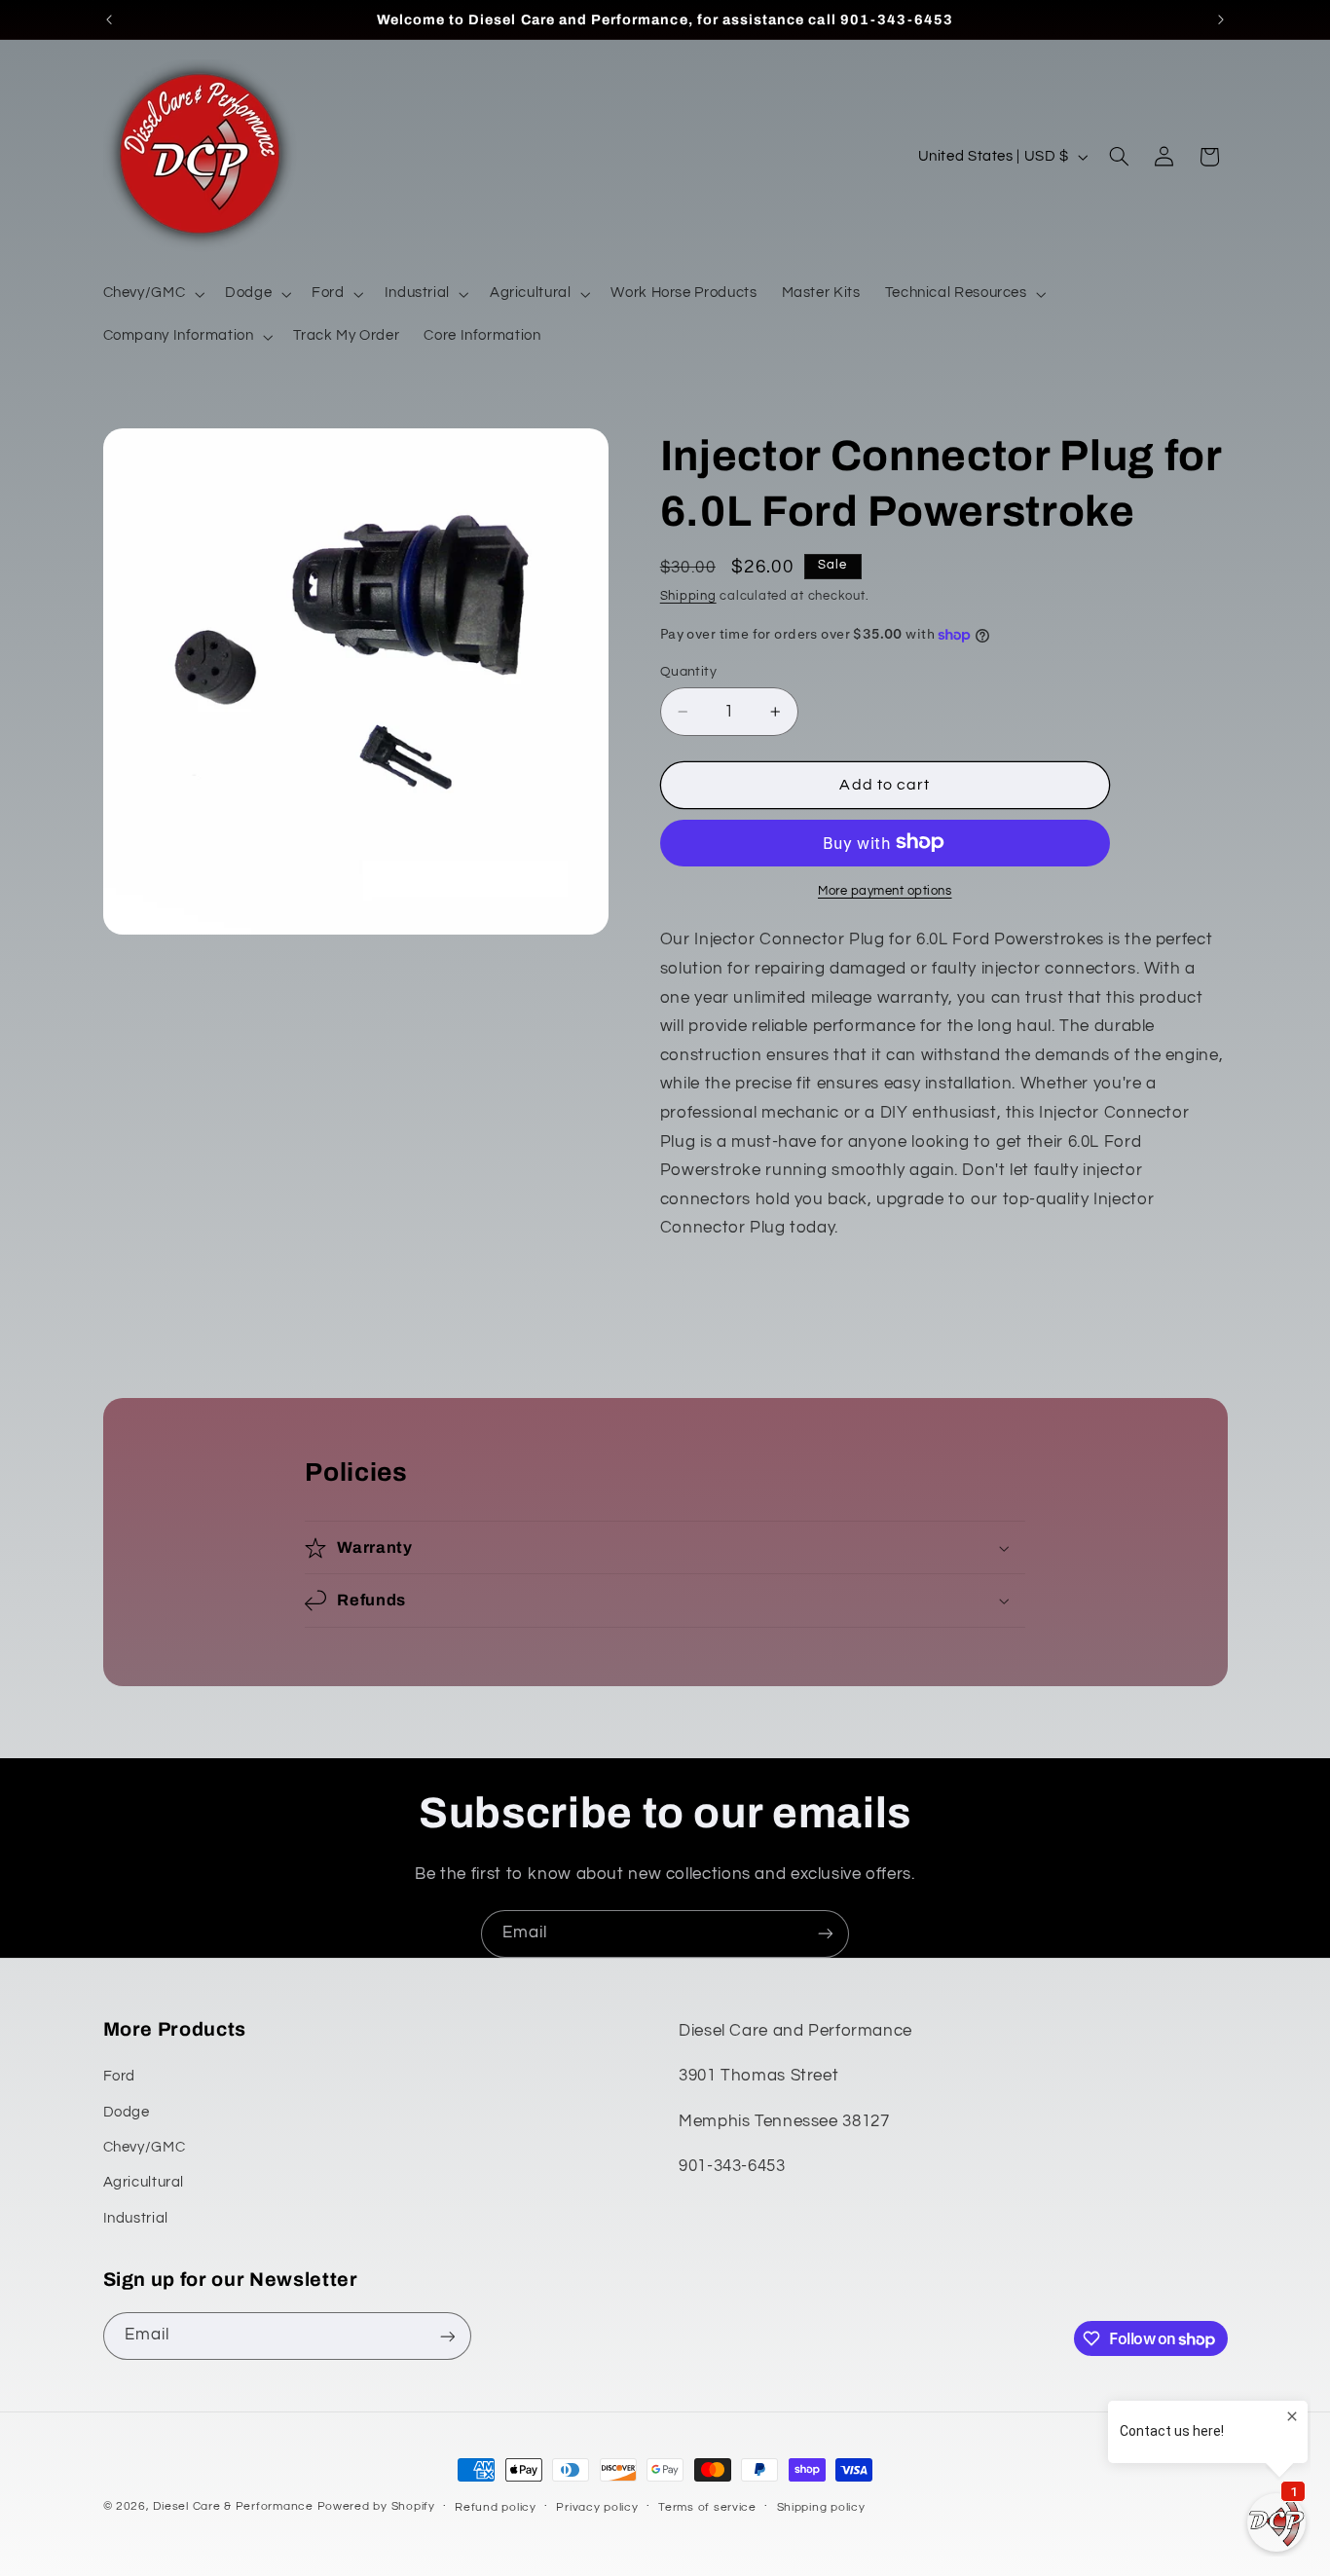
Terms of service (707, 2507)
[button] (152, 294)
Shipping (688, 596)
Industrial (136, 2218)
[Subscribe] (826, 1934)
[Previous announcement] (109, 19)
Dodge (127, 2112)
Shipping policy (821, 2507)
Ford (120, 2077)
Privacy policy (597, 2507)
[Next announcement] (1221, 19)
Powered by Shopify (376, 2506)
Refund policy (496, 2507)
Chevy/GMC (145, 2147)
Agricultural (144, 2183)
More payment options (885, 890)
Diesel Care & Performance (233, 2506)
